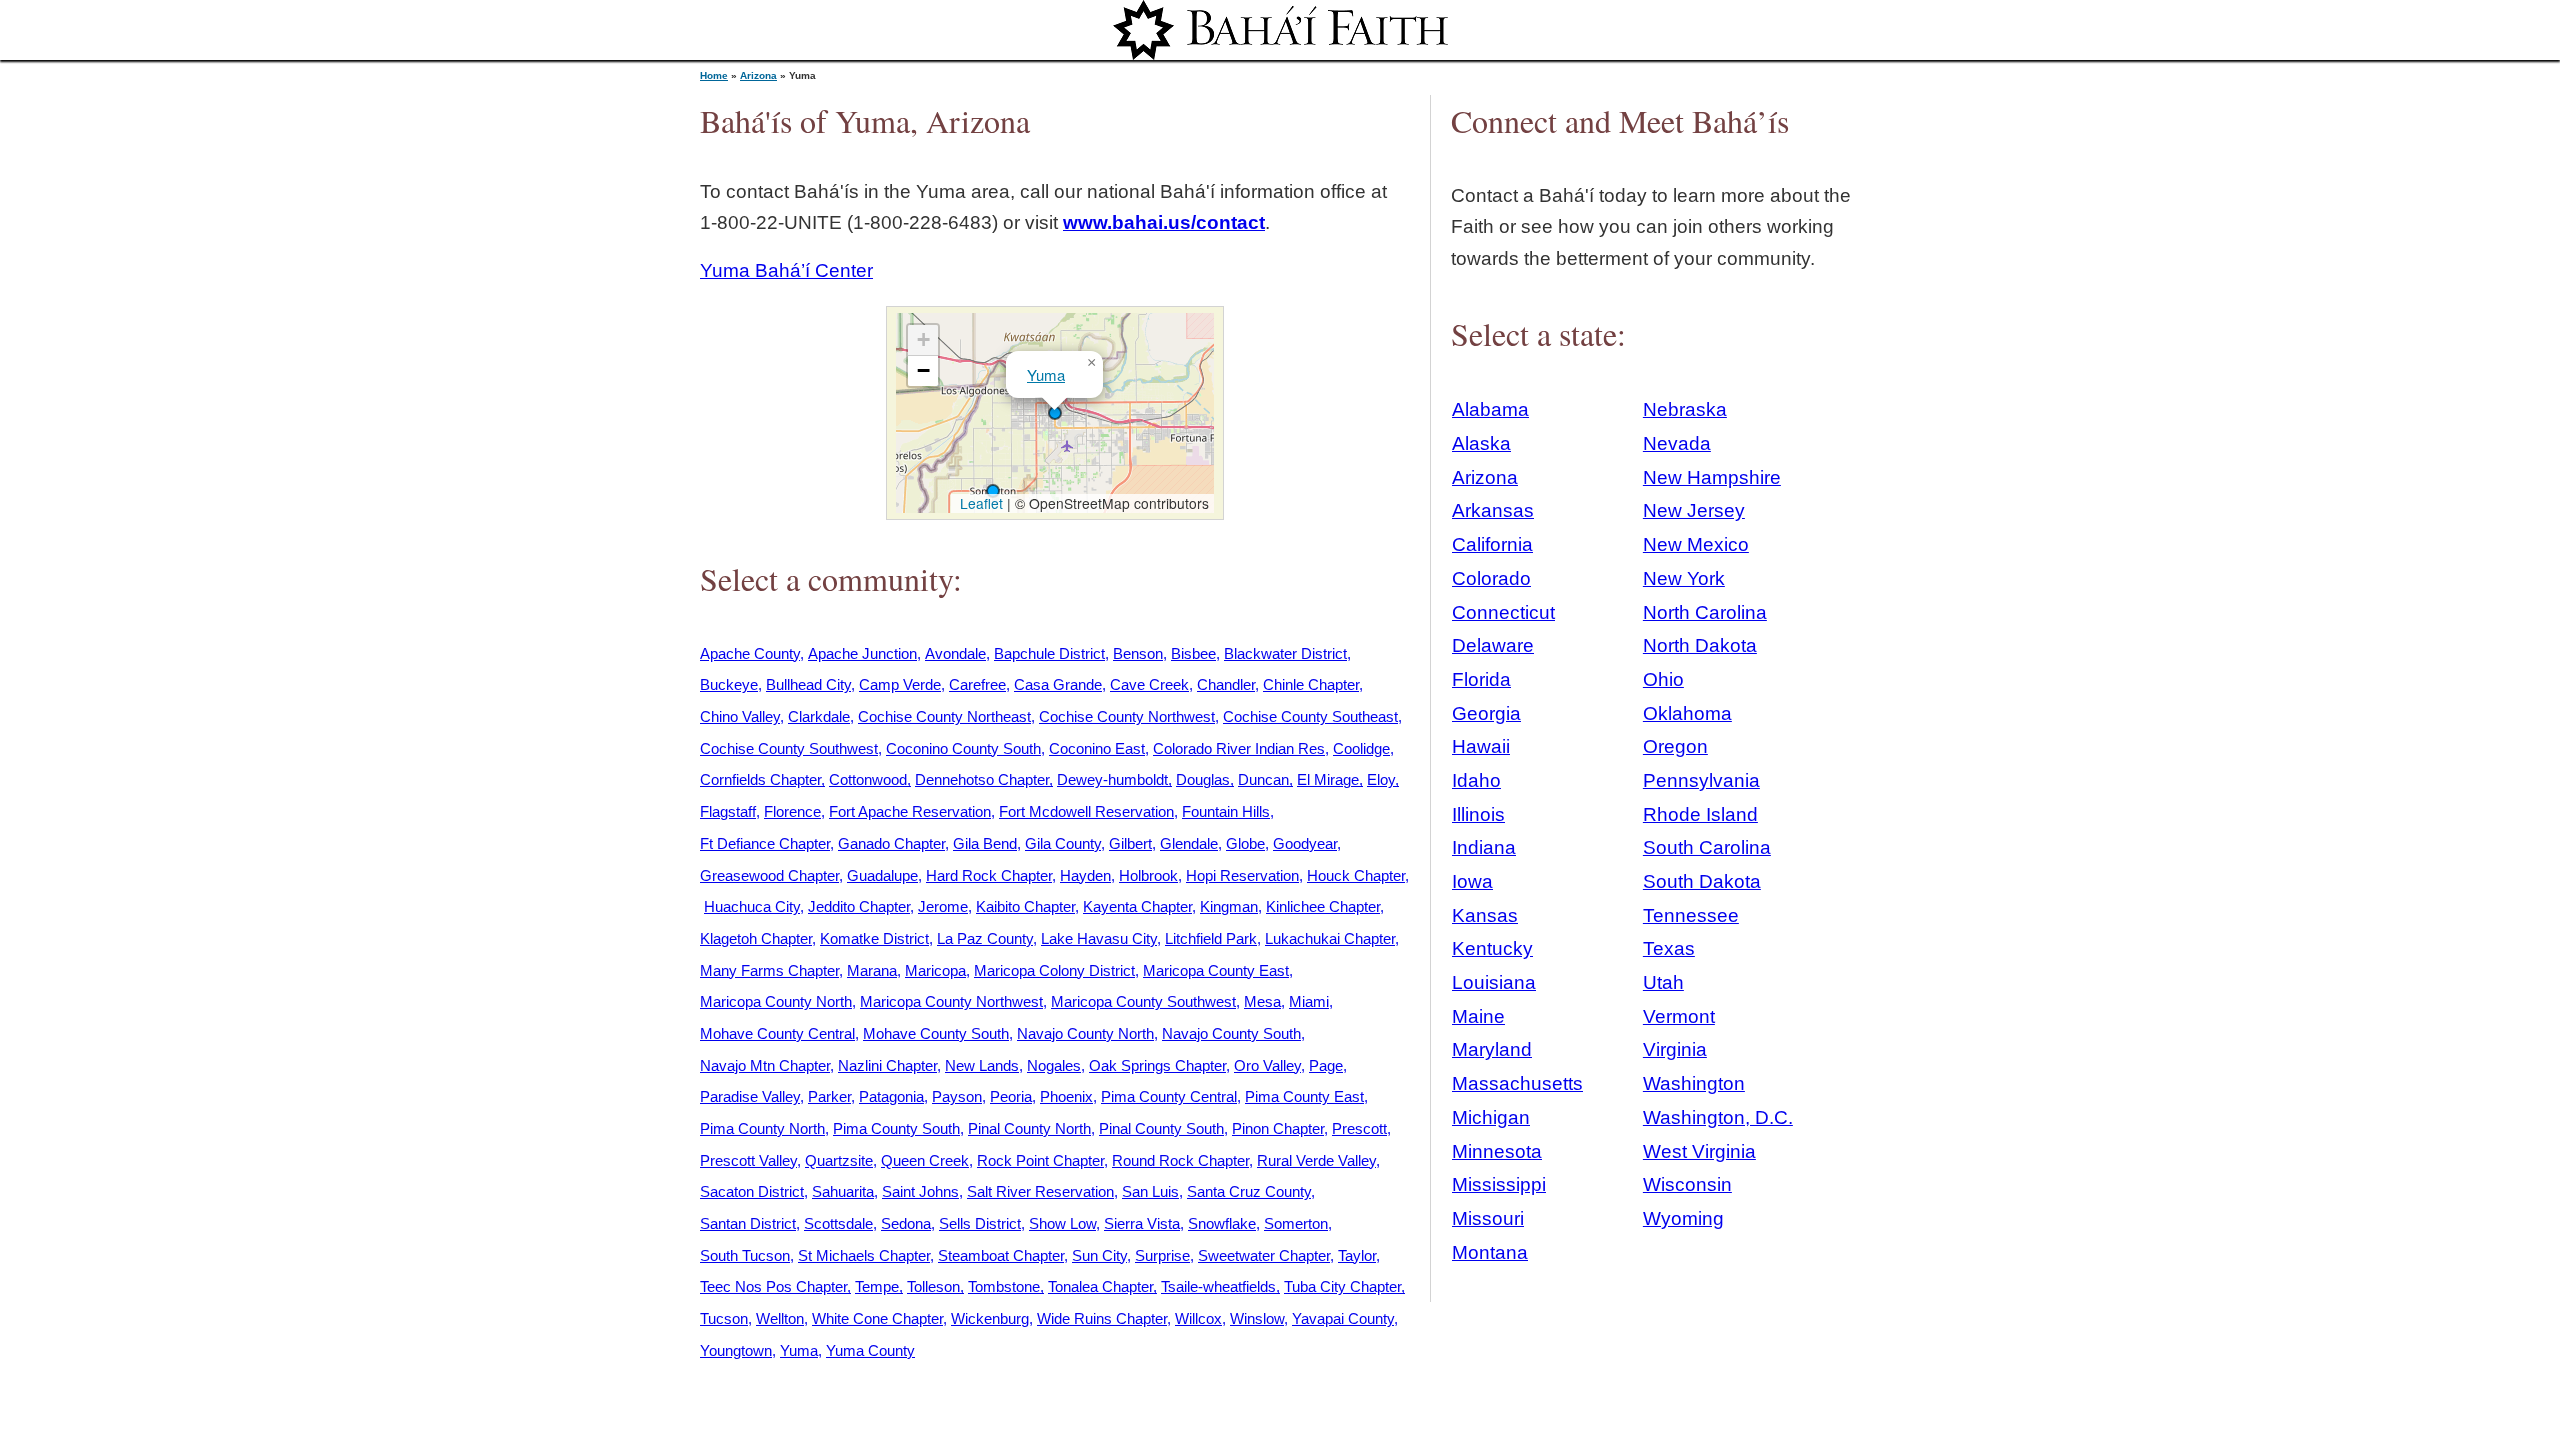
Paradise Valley (750, 1096)
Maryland (1492, 1049)
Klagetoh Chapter (756, 938)
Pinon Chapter (1278, 1128)
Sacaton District (752, 1191)
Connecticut (1503, 612)
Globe (1245, 843)
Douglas (1203, 779)
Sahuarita (843, 1191)
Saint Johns (920, 1191)
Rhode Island (1700, 814)
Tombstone (1004, 1286)
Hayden (1085, 875)
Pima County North (762, 1128)
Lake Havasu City (1099, 938)
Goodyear (1305, 843)
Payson (957, 1096)
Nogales (1054, 1065)
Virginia (1675, 1049)
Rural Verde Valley (1316, 1160)
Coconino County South (963, 748)
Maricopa (935, 970)
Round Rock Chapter (1180, 1160)
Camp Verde (900, 684)
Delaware (1493, 645)
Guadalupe (882, 875)
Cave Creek (1149, 684)
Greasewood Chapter (769, 875)
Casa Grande (1058, 684)
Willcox (1198, 1318)
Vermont (1679, 1016)
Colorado (1491, 578)
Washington (1694, 1083)
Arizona (758, 75)
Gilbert (1130, 843)
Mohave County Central (777, 1033)
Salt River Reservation (1040, 1191)
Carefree (977, 684)
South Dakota (1702, 881)
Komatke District (874, 938)
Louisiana (1494, 982)
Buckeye (729, 684)
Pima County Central (1169, 1096)
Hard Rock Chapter (989, 875)
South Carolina (1707, 847)
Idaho (1476, 780)
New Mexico (1696, 544)
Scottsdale (838, 1223)
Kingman (1229, 906)
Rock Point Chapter (1040, 1160)
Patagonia (891, 1096)
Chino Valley (740, 716)
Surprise (1162, 1255)
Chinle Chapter (1311, 684)
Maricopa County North (776, 1001)
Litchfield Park (1211, 938)
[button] (993, 491)
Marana (872, 970)
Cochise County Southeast (1310, 716)
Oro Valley (1267, 1065)
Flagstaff (728, 811)
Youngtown (736, 1350)
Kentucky (1492, 948)
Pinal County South (1161, 1128)
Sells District (980, 1223)
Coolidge (1361, 748)
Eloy (1381, 779)
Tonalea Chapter (1100, 1286)
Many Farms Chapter (769, 970)
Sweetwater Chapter (1264, 1255)
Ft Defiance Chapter (765, 843)
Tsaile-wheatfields (1218, 1286)
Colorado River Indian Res (1239, 748)
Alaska (1481, 443)
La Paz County (985, 938)
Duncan (1263, 779)
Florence (792, 811)
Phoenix (1066, 1096)
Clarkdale (819, 716)
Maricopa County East (1216, 970)
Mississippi (1499, 1184)
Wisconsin (1687, 1184)
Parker (829, 1096)
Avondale (955, 653)
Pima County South (896, 1128)
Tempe (877, 1286)
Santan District (748, 1223)
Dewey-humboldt (1112, 779)
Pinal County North (1029, 1128)
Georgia (1486, 713)
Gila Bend (985, 843)
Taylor (1357, 1255)
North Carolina (1705, 612)
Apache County (750, 653)
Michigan (1491, 1117)
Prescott (1359, 1128)
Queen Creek (925, 1160)
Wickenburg (990, 1318)
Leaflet (979, 503)
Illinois (1478, 814)
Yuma (1046, 374)
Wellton (780, 1318)
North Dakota (1700, 645)
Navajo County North (1085, 1033)
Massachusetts (1517, 1083)
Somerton (1296, 1223)
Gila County (1063, 843)
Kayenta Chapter (1137, 906)
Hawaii (1481, 746)
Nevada (1677, 443)
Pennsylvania (1701, 780)
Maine (1478, 1016)
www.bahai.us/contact (1164, 222)
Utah (1663, 982)
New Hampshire (1712, 477)
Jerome (943, 906)
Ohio (1663, 679)
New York (1684, 578)
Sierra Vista (1142, 1223)
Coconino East (1097, 748)
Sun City (1099, 1255)
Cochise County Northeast (944, 716)
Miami (1309, 1001)
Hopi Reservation (1242, 875)
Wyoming (1683, 1218)
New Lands (982, 1065)
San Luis (1150, 1191)
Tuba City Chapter (1342, 1286)
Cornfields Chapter (760, 779)
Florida (1481, 679)
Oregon (1675, 746)
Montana (1490, 1252)
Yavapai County (1343, 1318)
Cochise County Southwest (789, 748)
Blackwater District (1285, 653)
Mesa (1262, 1001)
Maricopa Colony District (1054, 970)
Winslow (1257, 1318)
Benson (1138, 653)
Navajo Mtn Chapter (765, 1065)
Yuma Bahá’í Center (786, 270)
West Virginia (1699, 1151)
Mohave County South (936, 1033)
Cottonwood (868, 779)
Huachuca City (752, 906)
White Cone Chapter (877, 1318)
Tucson (724, 1318)
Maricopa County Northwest (951, 1001)
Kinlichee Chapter (1323, 906)
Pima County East (1304, 1096)
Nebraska (1685, 409)
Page (1326, 1065)
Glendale (1189, 843)
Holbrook (1148, 875)
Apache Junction (862, 653)
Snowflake (1222, 1223)
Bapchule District (1049, 653)
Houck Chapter (1356, 875)
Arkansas (1493, 510)
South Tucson (745, 1255)
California (1492, 544)
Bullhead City (808, 684)
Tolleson (933, 1286)
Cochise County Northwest (1127, 716)
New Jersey (1694, 510)
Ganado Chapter (891, 843)
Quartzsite (839, 1160)
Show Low (1062, 1223)
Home (714, 75)
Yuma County (870, 1350)
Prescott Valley (748, 1160)
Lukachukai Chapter (1330, 938)
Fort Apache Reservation (910, 811)
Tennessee (1691, 915)
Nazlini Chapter (887, 1065)
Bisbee (1193, 653)
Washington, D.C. (1718, 1117)
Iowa (1472, 881)
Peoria (1011, 1096)
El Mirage (1328, 779)
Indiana (1484, 847)
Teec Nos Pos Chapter (773, 1286)
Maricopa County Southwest (1143, 1001)
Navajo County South (1231, 1033)
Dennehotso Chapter (982, 779)
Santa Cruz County (1249, 1191)
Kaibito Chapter (1025, 906)
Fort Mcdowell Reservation (1086, 811)
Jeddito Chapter (859, 906)
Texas (1669, 948)
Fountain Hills (1226, 811)
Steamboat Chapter (1001, 1255)
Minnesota (1497, 1151)
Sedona (906, 1223)
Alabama (1490, 409)
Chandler (1226, 684)
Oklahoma (1687, 713)
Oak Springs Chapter (1157, 1065)
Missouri (1488, 1218)
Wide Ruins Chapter (1102, 1318)
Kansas (1485, 915)
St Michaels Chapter (864, 1255)
